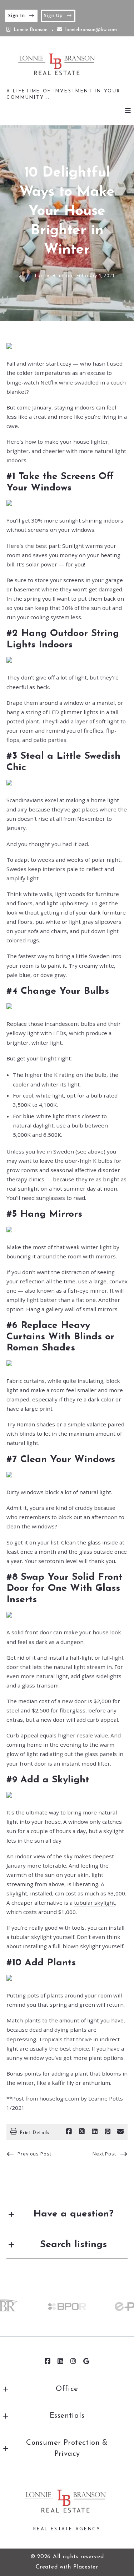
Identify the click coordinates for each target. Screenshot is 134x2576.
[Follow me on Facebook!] (48, 2361)
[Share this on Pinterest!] (108, 2132)
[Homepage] (58, 66)
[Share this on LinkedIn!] (95, 2132)
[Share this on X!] (82, 2132)
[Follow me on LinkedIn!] (61, 2361)
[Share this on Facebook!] (69, 2132)
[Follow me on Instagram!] (74, 2361)
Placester (86, 2567)
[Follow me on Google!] (86, 2361)
